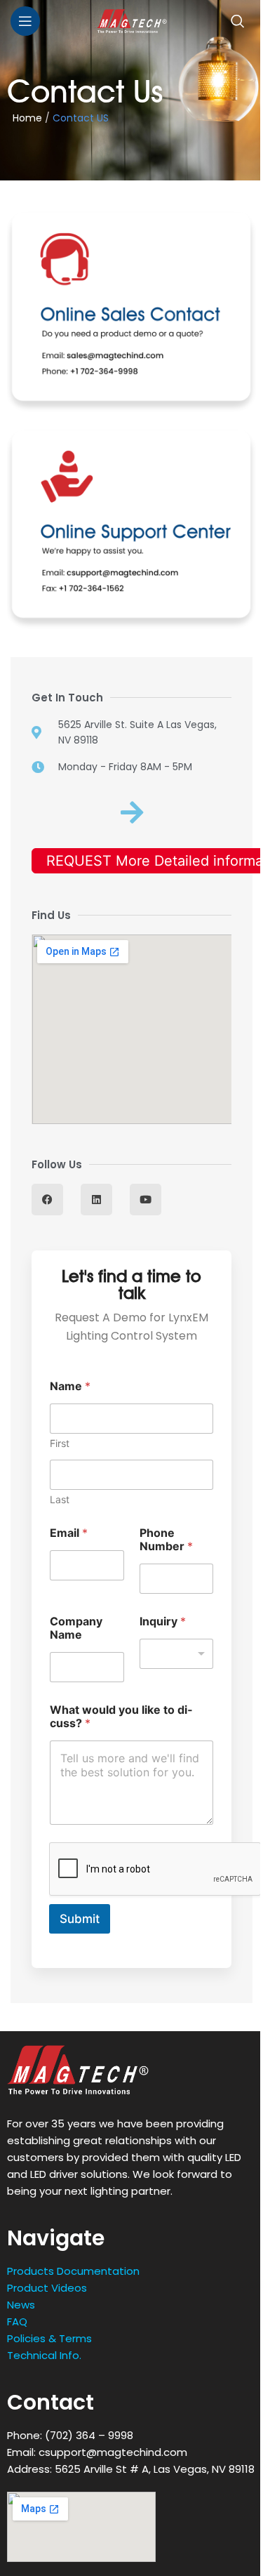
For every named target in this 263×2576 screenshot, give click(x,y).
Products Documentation (73, 2271)
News (21, 2305)
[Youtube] (146, 1200)
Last (60, 1499)
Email (69, 1533)
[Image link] (78, 2069)
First (60, 1443)
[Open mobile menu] (25, 21)
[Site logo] (132, 20)
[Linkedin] (96, 1200)
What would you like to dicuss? (121, 1717)
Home (25, 118)
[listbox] (177, 1654)
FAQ (17, 2321)
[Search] (238, 21)
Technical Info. (44, 2355)
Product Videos (47, 2288)
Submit (80, 1919)
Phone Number (166, 1540)
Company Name (76, 1628)
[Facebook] (47, 1200)
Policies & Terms (49, 2338)
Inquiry (163, 1621)
